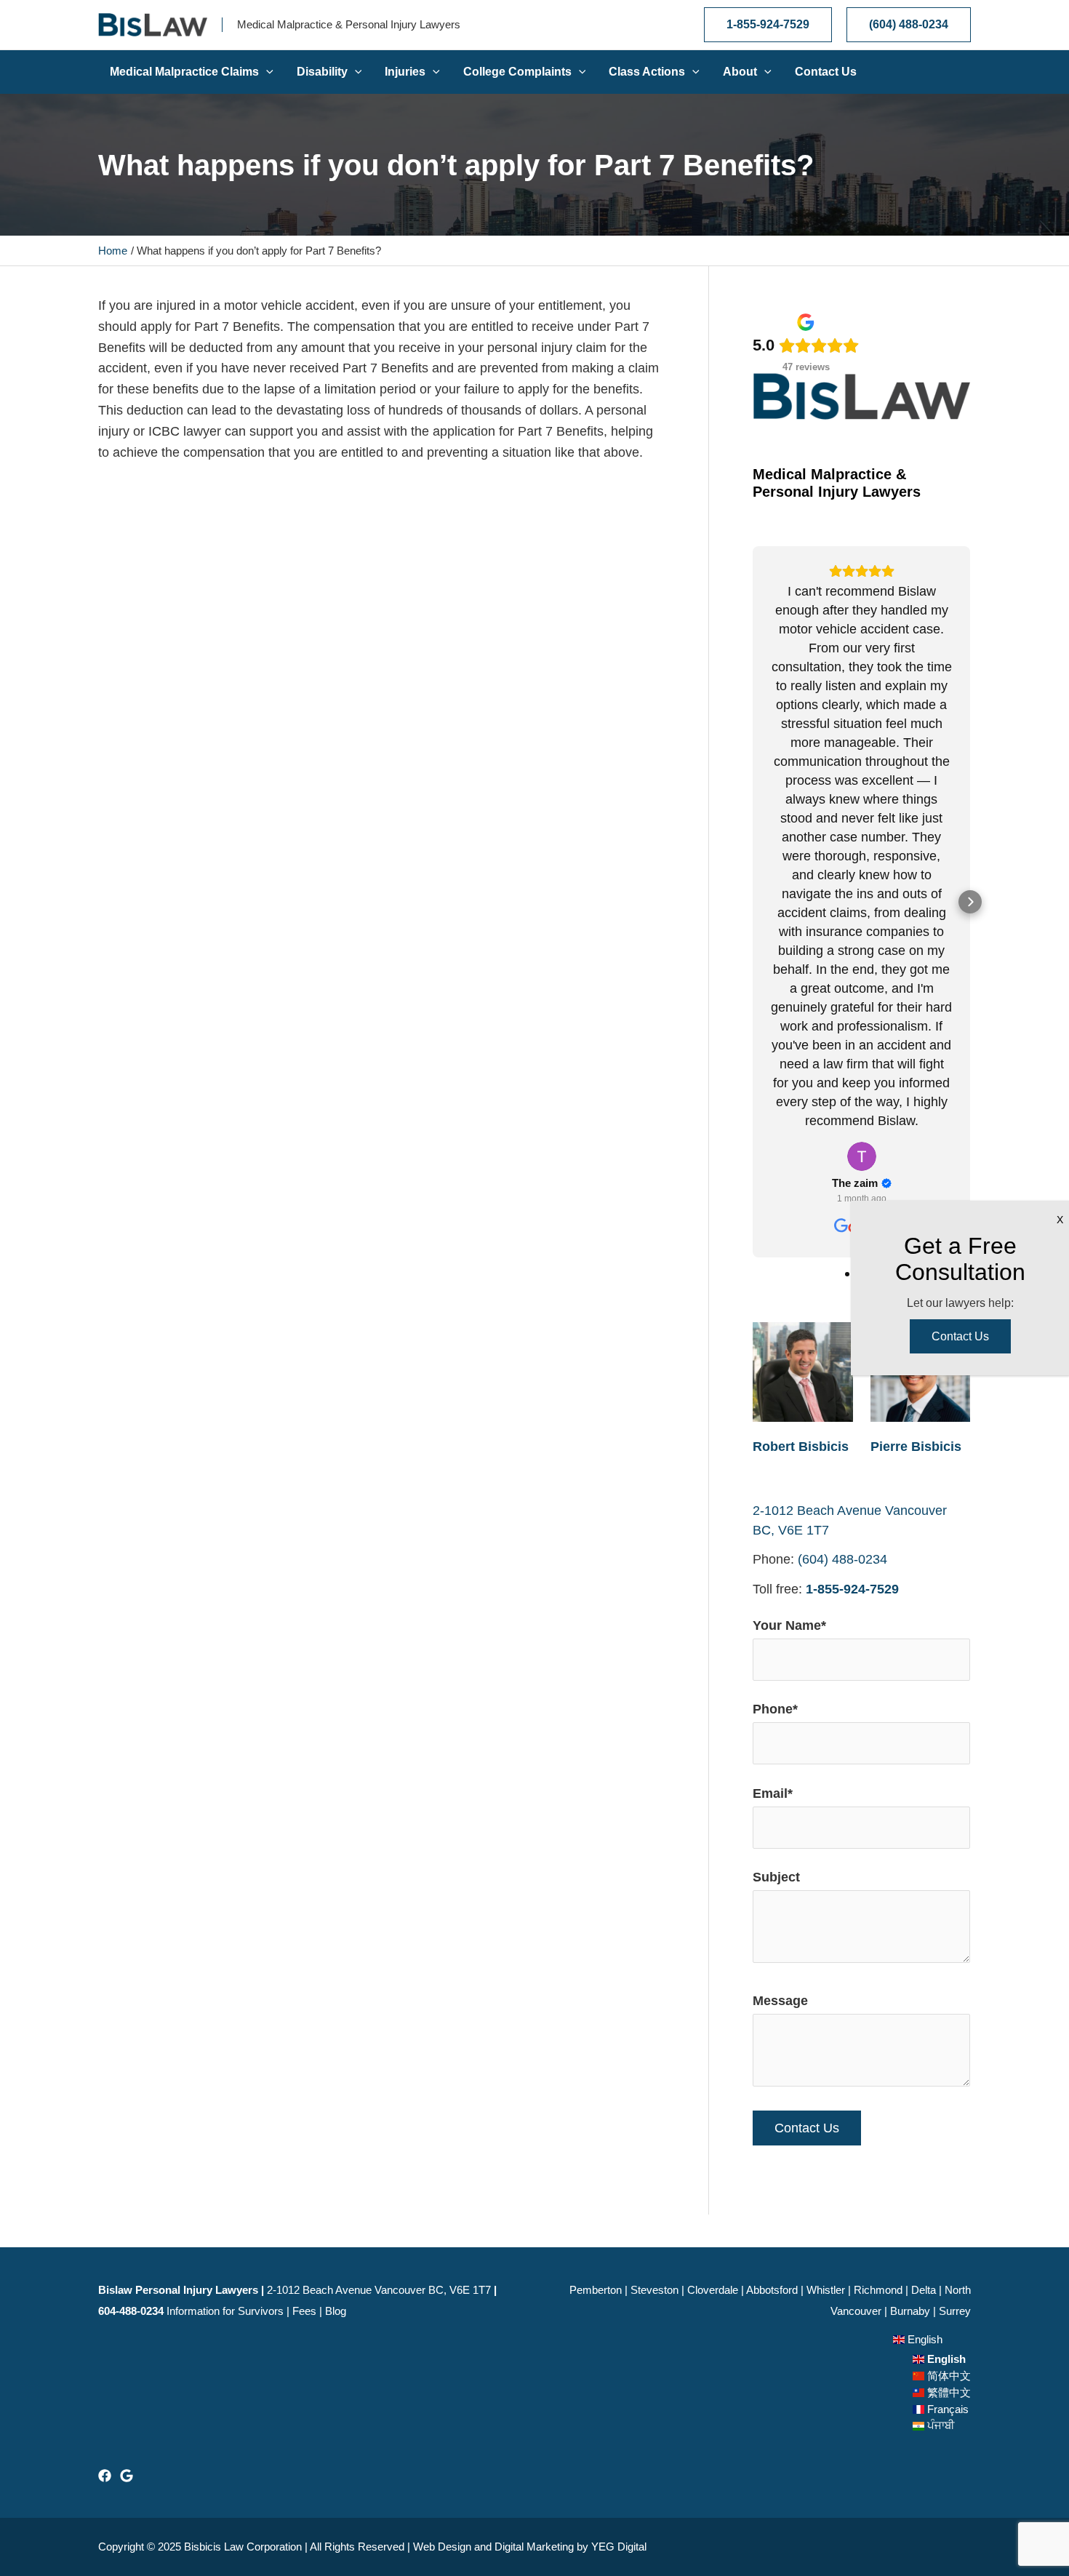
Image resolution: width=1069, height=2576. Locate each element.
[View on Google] (862, 1156)
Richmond (878, 2290)
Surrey (955, 2311)
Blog (336, 2311)
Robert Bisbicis (801, 1447)
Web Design (442, 2547)
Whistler (826, 2290)
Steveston (654, 2290)
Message (780, 2001)
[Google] (127, 2476)
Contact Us (960, 1336)
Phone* (775, 1709)
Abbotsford (772, 2290)
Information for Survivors (225, 2311)
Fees (304, 2311)
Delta (924, 2290)
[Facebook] (105, 2476)
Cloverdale (713, 2290)
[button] (753, 902)
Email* (773, 1793)
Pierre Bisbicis (916, 1447)
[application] (266, 72)
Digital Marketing (534, 2547)
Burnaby (910, 2311)
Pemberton (596, 2290)
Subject (776, 1877)
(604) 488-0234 (842, 1559)
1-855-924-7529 (852, 1589)
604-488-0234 (131, 2311)
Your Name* (789, 1625)
